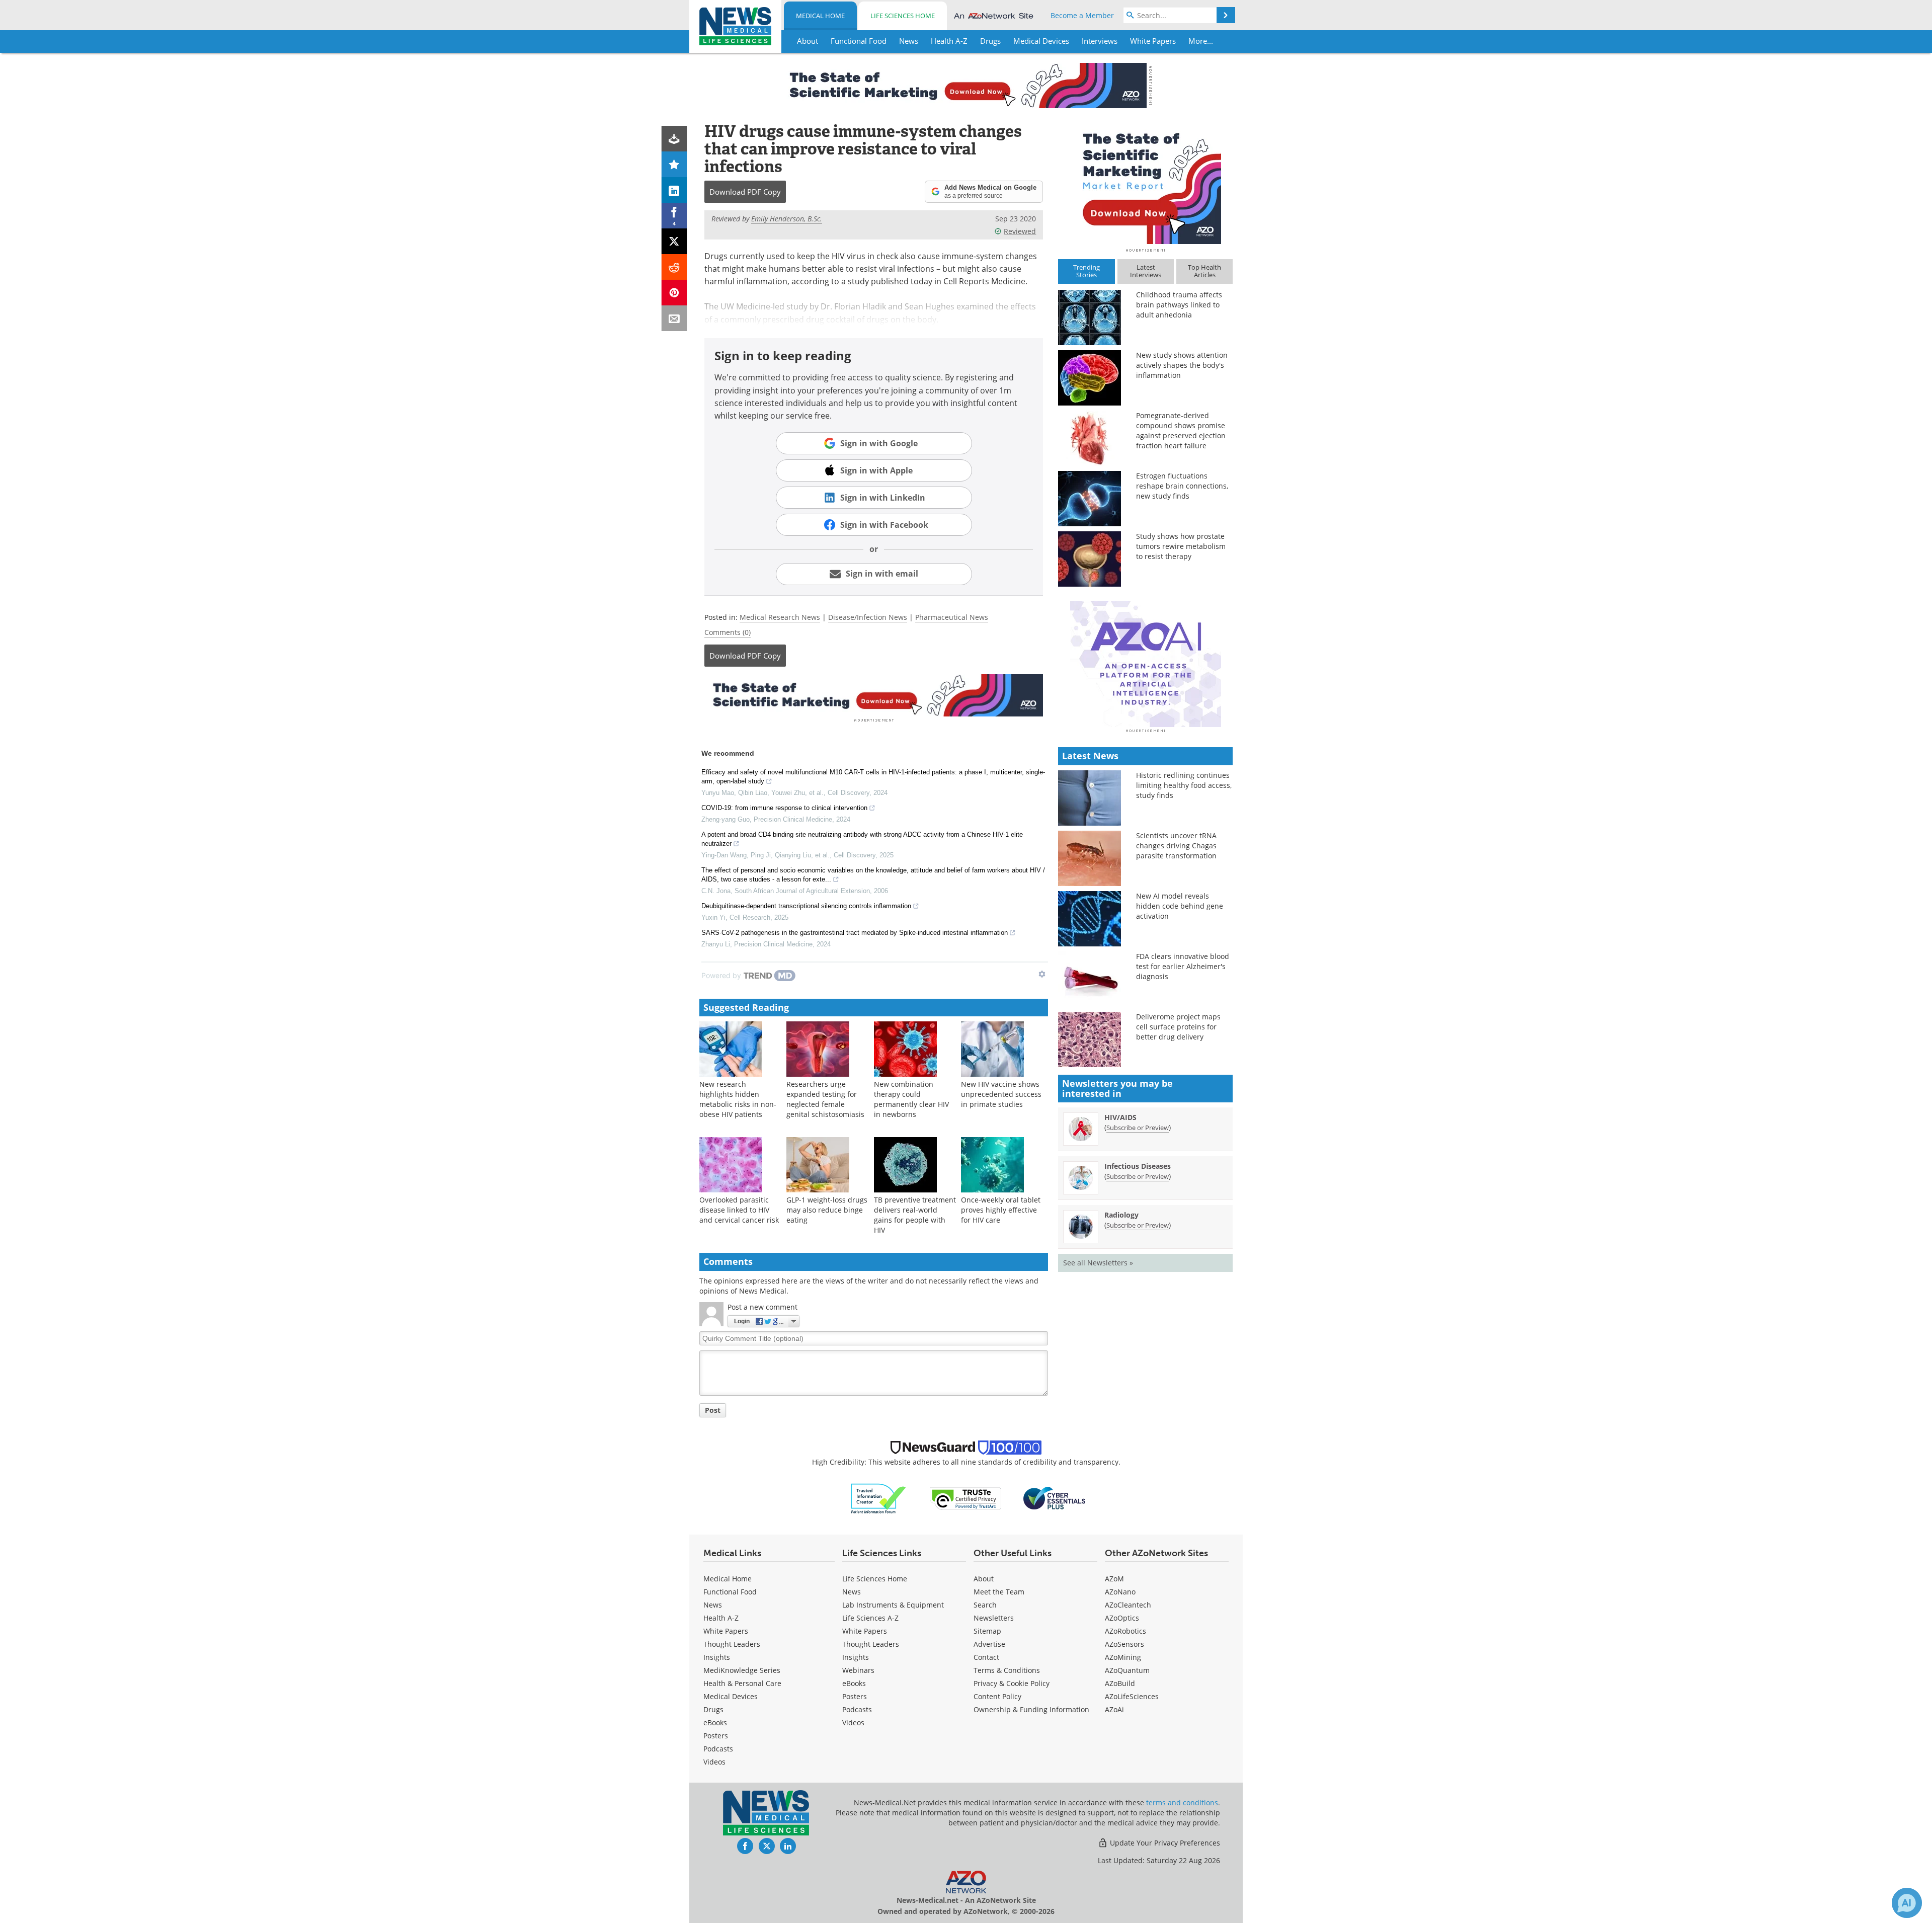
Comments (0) (728, 632)
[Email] (674, 318)
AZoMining (1123, 1657)
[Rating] (674, 164)
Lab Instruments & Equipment (893, 1605)
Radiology (1121, 1215)
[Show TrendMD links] (1042, 974)
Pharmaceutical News (952, 617)
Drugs (713, 1709)
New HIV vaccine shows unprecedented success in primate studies (1001, 1094)
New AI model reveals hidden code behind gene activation (1180, 906)
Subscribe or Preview (1138, 1128)
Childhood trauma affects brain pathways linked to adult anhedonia (1179, 305)
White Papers (726, 1631)
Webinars (858, 1670)
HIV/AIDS (1120, 1117)
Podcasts (718, 1749)
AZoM (1114, 1579)
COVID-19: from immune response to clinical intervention (784, 808)
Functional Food (730, 1592)
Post (713, 1410)
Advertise (989, 1644)
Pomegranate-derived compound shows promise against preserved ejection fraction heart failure (1181, 430)
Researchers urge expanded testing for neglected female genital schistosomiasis (825, 1099)
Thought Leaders (732, 1644)
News (713, 1605)
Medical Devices (731, 1696)
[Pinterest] (674, 293)
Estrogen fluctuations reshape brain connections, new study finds (1182, 486)
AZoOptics (1122, 1618)
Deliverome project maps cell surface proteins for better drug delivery (1178, 1027)
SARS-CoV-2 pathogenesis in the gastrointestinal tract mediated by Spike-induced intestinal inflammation (855, 933)
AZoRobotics (1125, 1631)
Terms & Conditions (1007, 1670)
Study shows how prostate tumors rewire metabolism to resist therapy (1181, 546)
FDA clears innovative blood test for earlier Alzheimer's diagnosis (1183, 966)
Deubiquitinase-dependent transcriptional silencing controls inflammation (806, 906)
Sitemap (987, 1631)
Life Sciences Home (903, 16)
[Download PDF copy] (674, 139)
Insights (717, 1657)
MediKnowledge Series (742, 1670)
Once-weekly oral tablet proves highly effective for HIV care (1001, 1210)
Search (985, 1605)
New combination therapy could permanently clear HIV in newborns (911, 1099)
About (984, 1579)
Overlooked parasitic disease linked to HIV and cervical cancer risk (739, 1210)
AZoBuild (1120, 1683)
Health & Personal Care (742, 1683)
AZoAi (1114, 1709)
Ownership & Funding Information (1031, 1709)
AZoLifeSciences (1132, 1696)
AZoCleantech (1128, 1605)
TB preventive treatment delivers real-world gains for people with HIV (915, 1215)
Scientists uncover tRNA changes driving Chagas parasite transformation (1176, 846)
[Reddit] (674, 267)
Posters (716, 1736)
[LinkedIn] (674, 190)
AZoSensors (1124, 1644)
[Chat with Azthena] (1907, 1903)
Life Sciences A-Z (870, 1618)
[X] (674, 241)
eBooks (715, 1722)
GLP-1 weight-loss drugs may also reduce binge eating (827, 1210)
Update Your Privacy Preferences (1164, 1843)
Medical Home (820, 16)
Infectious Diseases (1138, 1166)
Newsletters (994, 1618)
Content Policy (997, 1696)
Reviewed (1020, 231)
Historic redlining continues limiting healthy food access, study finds (1184, 785)
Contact (986, 1657)
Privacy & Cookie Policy (1012, 1683)
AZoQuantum (1127, 1670)
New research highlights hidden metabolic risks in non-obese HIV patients (738, 1099)
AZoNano (1120, 1592)
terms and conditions (1182, 1802)
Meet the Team (999, 1592)
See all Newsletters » (1098, 1263)
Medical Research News (780, 617)
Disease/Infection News (868, 617)
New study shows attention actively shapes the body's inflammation (1182, 365)
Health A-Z (721, 1618)
